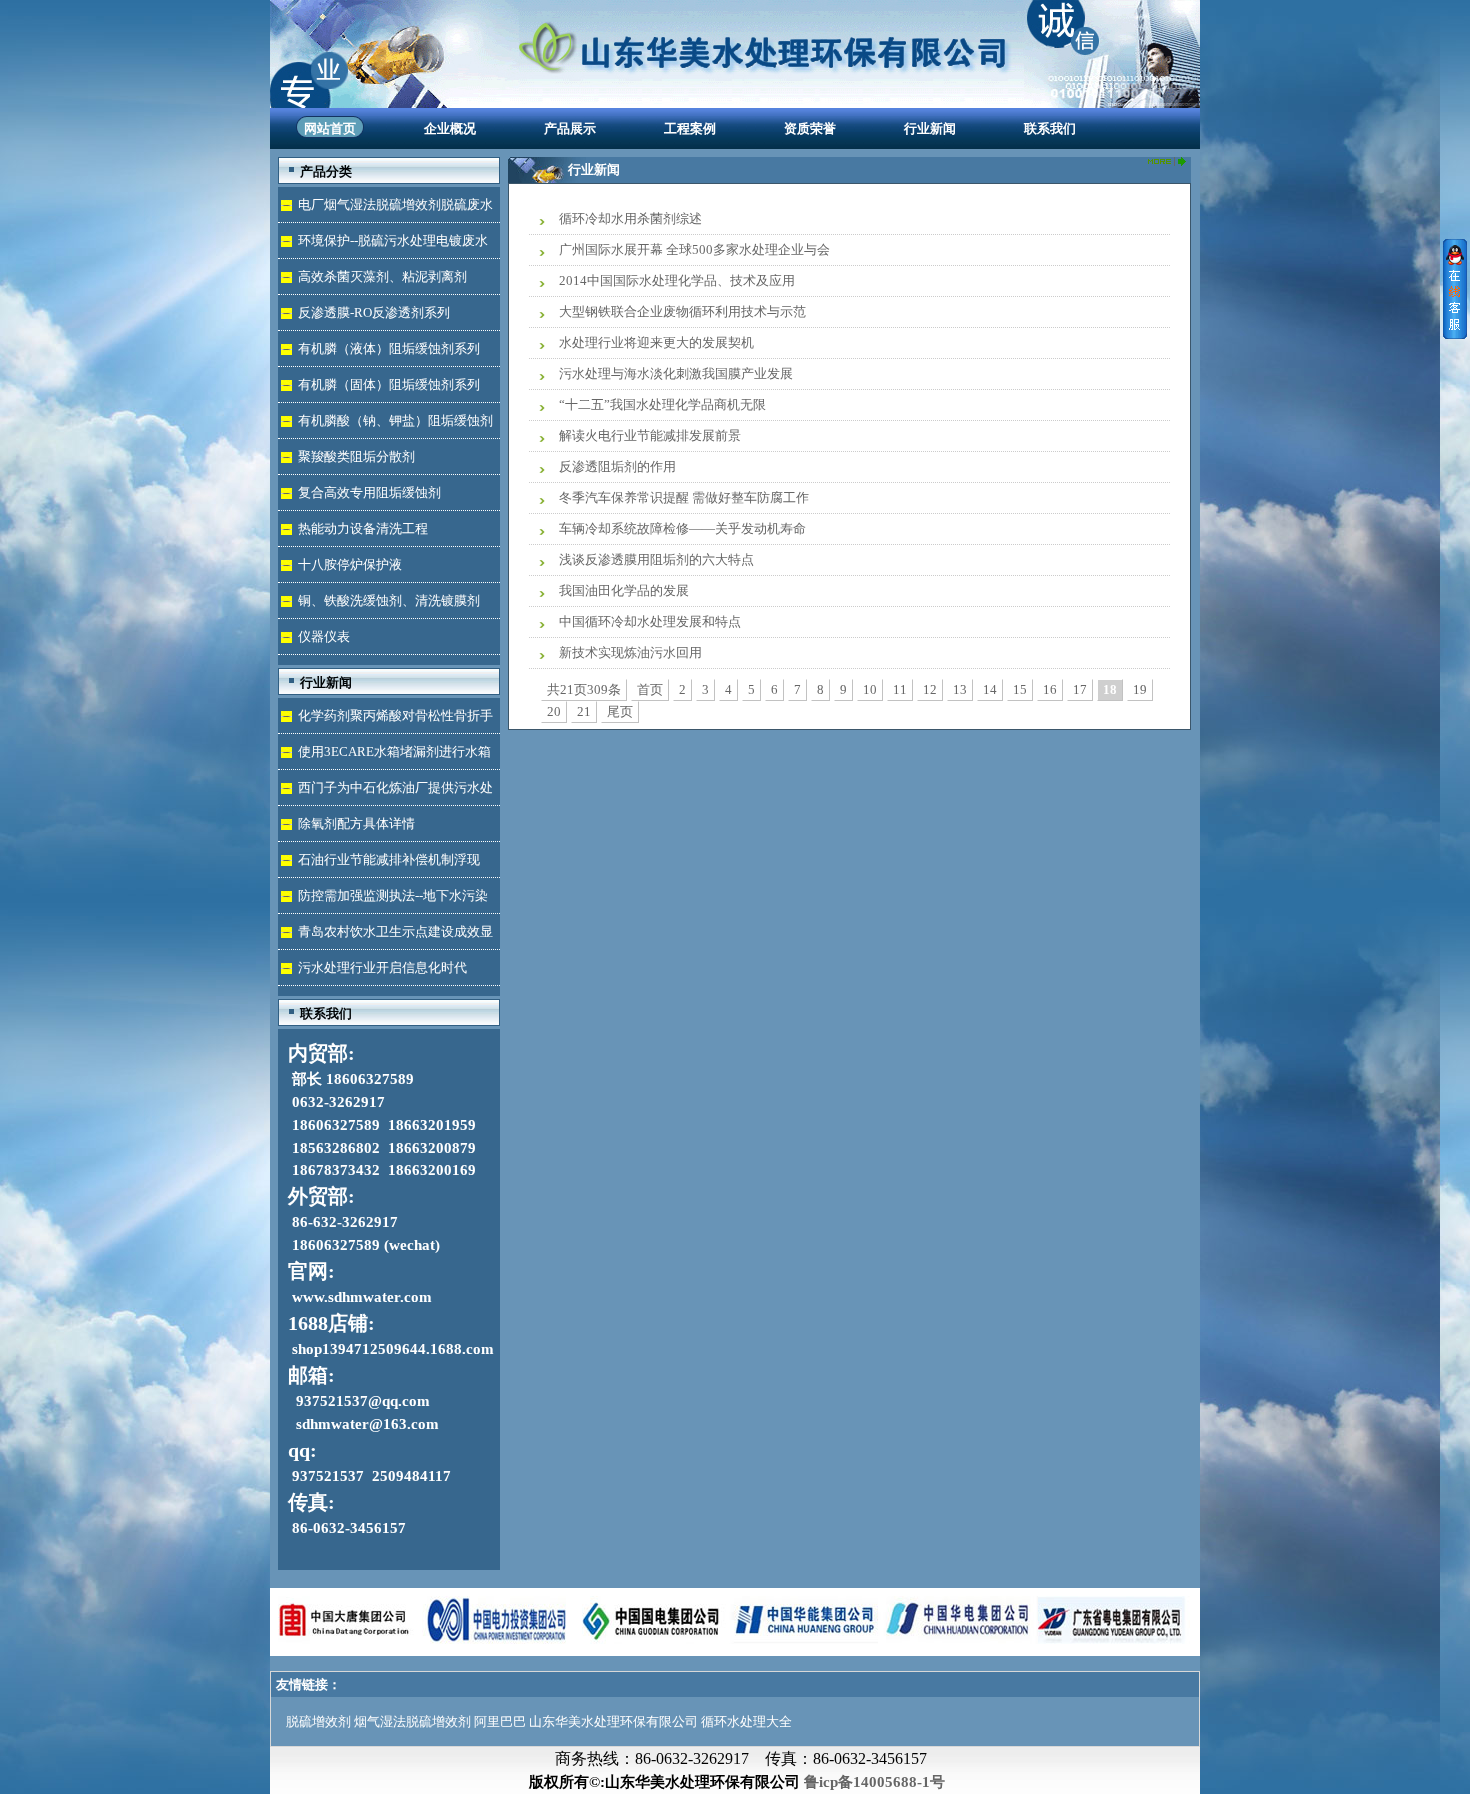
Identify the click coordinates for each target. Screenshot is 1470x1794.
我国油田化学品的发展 (624, 590)
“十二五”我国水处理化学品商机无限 (662, 404)
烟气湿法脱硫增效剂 (412, 1721)
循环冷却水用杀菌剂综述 (630, 218)
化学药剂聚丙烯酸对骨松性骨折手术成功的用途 (385, 720)
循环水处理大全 (746, 1721)
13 (960, 689)
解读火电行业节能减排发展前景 (650, 435)
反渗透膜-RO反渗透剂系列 (374, 312)
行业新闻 (930, 128)
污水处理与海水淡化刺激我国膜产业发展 (676, 373)
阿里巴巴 (500, 1721)
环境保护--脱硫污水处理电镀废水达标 (383, 245)
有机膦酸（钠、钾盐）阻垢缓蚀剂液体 (385, 425)
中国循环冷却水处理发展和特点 (650, 621)
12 (930, 689)
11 (900, 689)
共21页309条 (584, 689)
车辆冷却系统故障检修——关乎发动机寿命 (682, 528)
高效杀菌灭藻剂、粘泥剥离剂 (382, 276)
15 (1020, 689)
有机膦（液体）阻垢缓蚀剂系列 (389, 348)
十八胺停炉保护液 (350, 564)
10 (870, 689)
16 (1050, 689)
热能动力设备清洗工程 (363, 528)
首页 (650, 689)
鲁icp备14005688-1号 (874, 1781)
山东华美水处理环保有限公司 (613, 1721)
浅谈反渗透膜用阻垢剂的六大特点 (656, 559)
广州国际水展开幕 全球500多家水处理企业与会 (694, 249)
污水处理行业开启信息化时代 (382, 967)
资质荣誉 (810, 128)
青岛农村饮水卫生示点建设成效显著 (385, 936)
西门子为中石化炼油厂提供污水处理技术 (385, 792)
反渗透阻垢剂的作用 (617, 466)
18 (1110, 689)
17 (1080, 689)
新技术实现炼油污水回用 (630, 652)
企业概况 (450, 128)
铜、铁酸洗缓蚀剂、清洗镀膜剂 (389, 600)
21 (584, 711)
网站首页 (330, 128)
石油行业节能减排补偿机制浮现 (389, 859)
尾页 (620, 711)
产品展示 (570, 128)
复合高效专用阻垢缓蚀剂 (369, 492)
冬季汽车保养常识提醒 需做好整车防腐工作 (684, 497)
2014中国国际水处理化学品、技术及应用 (677, 280)
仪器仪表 (324, 636)
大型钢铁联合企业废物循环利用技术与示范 (682, 311)
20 (554, 711)
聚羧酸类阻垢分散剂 (356, 456)
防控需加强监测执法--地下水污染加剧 (383, 900)
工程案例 (690, 128)
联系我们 (1050, 128)
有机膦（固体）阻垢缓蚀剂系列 (389, 384)
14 (990, 689)
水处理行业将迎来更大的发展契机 (656, 342)
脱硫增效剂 (318, 1721)
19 (1140, 689)
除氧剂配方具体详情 (356, 823)
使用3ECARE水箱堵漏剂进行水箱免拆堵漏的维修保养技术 (384, 756)
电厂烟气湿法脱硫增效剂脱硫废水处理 (385, 209)
